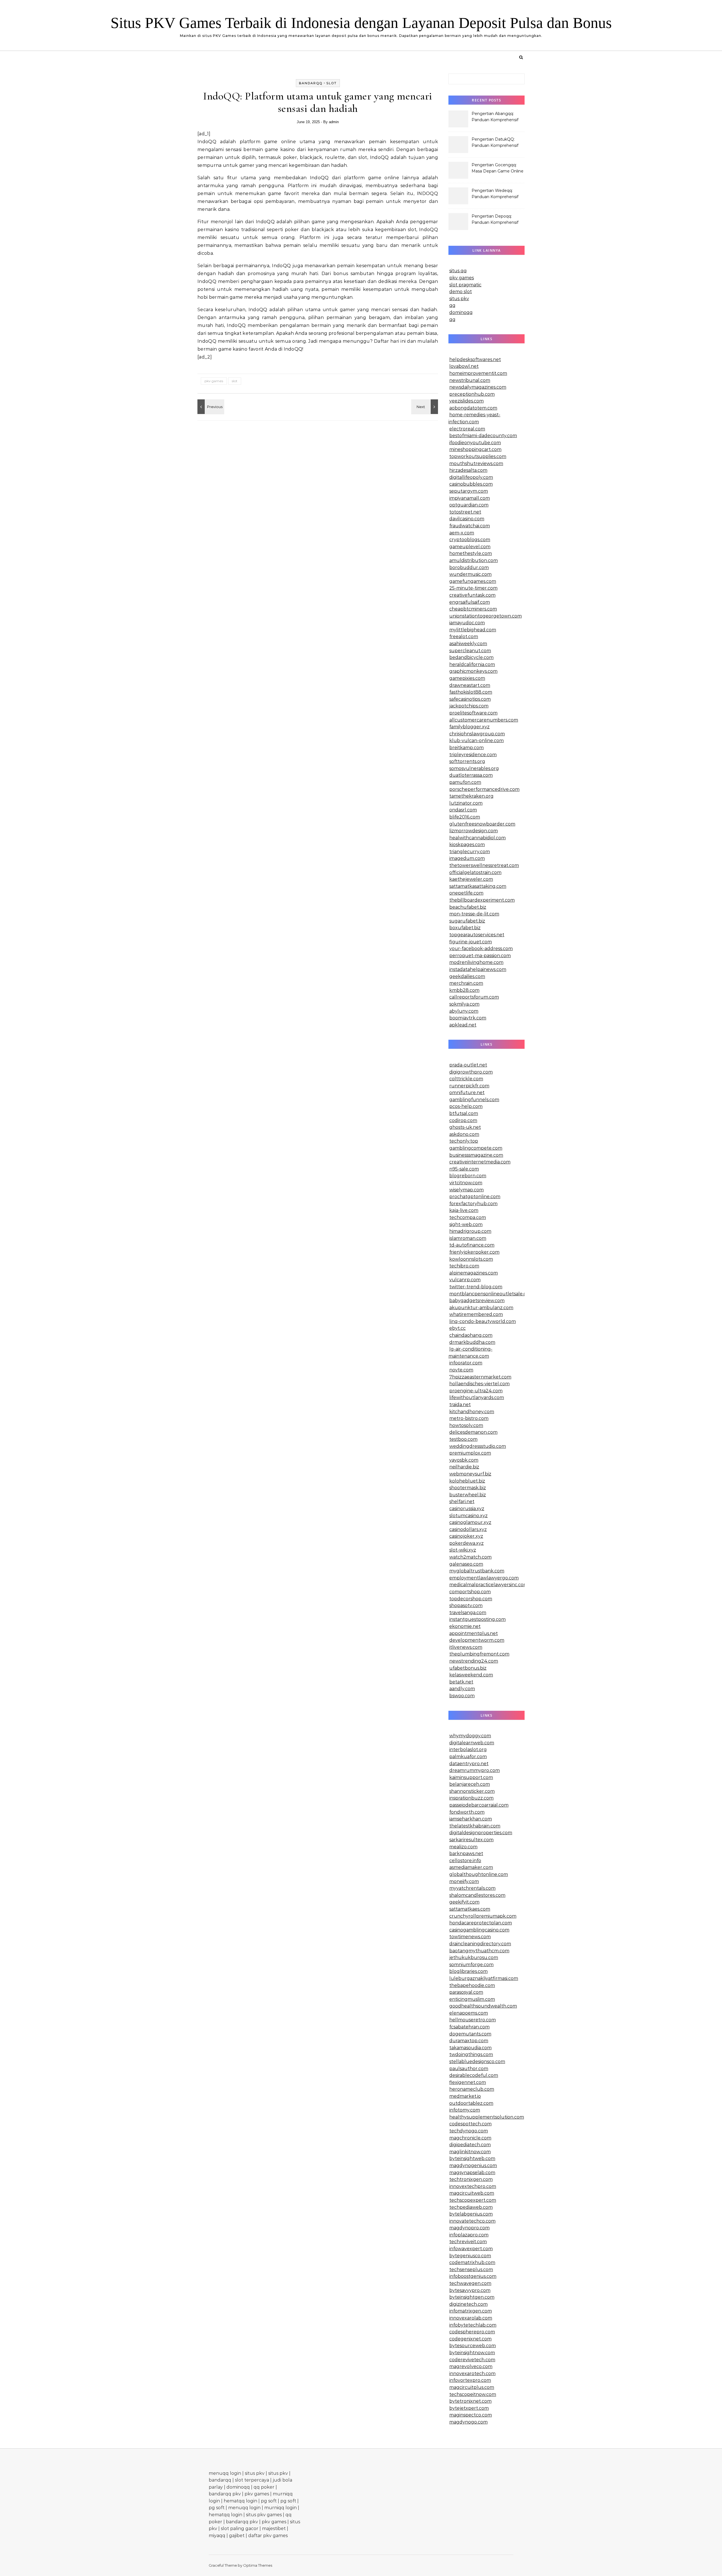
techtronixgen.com (471, 2179)
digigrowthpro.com (471, 1072)
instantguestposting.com (477, 1619)
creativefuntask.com (472, 595)
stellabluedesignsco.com (477, 2062)
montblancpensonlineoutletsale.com (491, 1294)
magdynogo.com (468, 2422)
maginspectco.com (471, 2415)
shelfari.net (462, 1501)
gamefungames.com (473, 581)
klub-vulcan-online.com (476, 741)
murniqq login (280, 2508)
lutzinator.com (466, 803)
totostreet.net (465, 512)
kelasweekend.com (471, 1675)
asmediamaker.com (471, 1867)
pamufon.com (465, 782)
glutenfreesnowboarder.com (482, 824)
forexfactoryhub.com (473, 1204)
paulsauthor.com (469, 2069)
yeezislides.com (466, 401)
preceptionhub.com (472, 394)
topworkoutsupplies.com (478, 456)
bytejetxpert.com (469, 2408)
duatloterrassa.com (471, 775)
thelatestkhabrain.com (475, 1826)
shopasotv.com (466, 1605)
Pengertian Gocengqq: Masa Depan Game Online (498, 168)
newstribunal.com (470, 380)
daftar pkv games (268, 2536)
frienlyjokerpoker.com (474, 1252)
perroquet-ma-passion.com (480, 956)
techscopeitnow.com (473, 2394)
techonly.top (464, 1141)
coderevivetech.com (472, 2360)
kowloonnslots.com (471, 1259)
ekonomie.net (465, 1626)
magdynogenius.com (473, 2166)
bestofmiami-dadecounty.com (483, 436)
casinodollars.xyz (468, 1529)
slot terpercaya (252, 2480)
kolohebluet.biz (467, 1481)
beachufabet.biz (468, 907)
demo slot (461, 292)
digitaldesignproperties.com (481, 1833)
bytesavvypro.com (470, 2290)
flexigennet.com (468, 2082)
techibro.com (464, 1266)
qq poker (264, 2487)
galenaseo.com (466, 1564)
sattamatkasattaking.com (478, 886)
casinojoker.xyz (466, 1536)
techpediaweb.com (471, 2207)
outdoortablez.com (471, 2103)
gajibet (237, 2536)
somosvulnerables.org (474, 768)
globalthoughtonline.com (479, 1874)
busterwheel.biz (468, 1495)
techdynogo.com (469, 2131)
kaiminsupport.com (471, 1777)
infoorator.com (466, 1363)
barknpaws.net (466, 1854)
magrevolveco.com (471, 2366)
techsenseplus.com (471, 2270)
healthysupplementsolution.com (487, 2117)
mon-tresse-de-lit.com (474, 914)
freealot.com (464, 637)
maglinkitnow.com (470, 2152)
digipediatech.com (470, 2145)
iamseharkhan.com (471, 1819)
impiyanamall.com (470, 498)
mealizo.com (463, 1847)
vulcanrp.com (465, 1280)
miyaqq (217, 2536)
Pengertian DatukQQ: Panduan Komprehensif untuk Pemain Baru (495, 143)
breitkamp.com (466, 748)
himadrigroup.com (470, 1231)
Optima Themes (258, 2565)
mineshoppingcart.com (475, 449)
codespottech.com (470, 2124)
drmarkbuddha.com (472, 1342)
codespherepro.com (472, 2332)
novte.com (461, 1370)
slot (235, 381)
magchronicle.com (470, 2138)
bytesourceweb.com (473, 2346)
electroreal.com (467, 429)
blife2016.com (465, 817)
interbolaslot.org (468, 1750)
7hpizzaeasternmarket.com (480, 1377)
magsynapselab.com (472, 2173)
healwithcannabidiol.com (477, 838)
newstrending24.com (474, 1661)
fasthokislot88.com (471, 692)
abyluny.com (464, 1011)
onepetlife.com (466, 893)
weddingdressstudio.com (478, 1446)
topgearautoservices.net (477, 935)
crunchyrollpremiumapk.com (483, 1916)
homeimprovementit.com (478, 373)
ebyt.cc (457, 1328)
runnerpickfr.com (469, 1086)
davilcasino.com (467, 519)
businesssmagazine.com (476, 1155)
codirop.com (463, 1120)
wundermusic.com (470, 574)
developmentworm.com (477, 1640)
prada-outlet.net (468, 1065)
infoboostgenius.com (473, 2276)
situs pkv (459, 299)
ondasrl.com (463, 810)
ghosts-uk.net (465, 1127)
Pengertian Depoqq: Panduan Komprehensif (495, 219)
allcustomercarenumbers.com (484, 720)
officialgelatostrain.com (475, 872)
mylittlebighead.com (473, 630)
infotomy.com (465, 2110)
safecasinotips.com (470, 699)
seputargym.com (469, 491)
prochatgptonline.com (475, 1197)
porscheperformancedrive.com (484, 789)
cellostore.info (465, 1861)
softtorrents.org (467, 761)
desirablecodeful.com (474, 2075)
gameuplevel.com (470, 547)
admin (334, 122)
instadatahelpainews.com (478, 969)
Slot (332, 83)
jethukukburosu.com (474, 1958)
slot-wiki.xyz (463, 1550)
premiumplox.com (470, 1453)
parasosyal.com (466, 1992)
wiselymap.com (466, 1190)
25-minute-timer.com (473, 588)
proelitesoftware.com (473, 713)
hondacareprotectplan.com (481, 1923)
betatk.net (461, 1682)
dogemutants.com (470, 2034)
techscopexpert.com (473, 2200)
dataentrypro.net (469, 1764)
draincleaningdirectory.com (480, 1944)
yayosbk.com (464, 1460)
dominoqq (461, 312)
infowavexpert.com (471, 2249)
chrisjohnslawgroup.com (477, 734)
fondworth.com (467, 1812)
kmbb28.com (464, 990)
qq (452, 305)
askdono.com (464, 1134)
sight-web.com (466, 1224)
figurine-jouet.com (471, 942)
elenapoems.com (469, 2013)
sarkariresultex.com (471, 1840)
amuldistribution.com (474, 560)
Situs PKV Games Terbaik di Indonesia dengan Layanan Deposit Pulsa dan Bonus (361, 23)
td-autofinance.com (472, 1245)
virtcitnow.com (466, 1183)
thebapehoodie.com (472, 1985)
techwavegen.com (470, 2283)
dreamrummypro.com (475, 1770)
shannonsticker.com (472, 1791)
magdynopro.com (469, 2228)
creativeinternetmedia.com (480, 1162)
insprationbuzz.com (471, 1798)
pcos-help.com (466, 1106)
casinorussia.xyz (467, 1509)
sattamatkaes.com (470, 1909)
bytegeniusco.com (470, 2256)
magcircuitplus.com (472, 2387)
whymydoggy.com (470, 1736)
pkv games (214, 381)
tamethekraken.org (471, 796)
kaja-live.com (464, 1210)
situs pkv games (264, 2515)
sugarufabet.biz (467, 921)
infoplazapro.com (469, 2235)
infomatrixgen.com (471, 2311)
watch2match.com (470, 1557)
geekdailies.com (467, 976)
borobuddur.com (469, 567)
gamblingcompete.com (476, 1148)
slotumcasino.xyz (468, 1516)
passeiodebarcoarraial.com (479, 1805)
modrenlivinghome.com (476, 962)
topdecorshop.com (471, 1599)
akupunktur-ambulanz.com (481, 1308)
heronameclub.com (472, 2089)
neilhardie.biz (464, 1467)
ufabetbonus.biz (468, 1668)
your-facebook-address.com (481, 949)
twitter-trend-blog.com (476, 1287)
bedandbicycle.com (471, 657)
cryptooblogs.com (470, 540)
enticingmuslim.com (472, 1999)
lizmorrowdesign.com (474, 831)
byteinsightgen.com (472, 2297)
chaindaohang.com (471, 1335)
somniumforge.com (471, 1965)
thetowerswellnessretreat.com (484, 865)
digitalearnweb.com (472, 1743)
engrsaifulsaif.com (470, 602)
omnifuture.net (467, 1093)
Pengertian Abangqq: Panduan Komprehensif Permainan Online (495, 117)
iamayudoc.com (467, 623)
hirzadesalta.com (468, 470)
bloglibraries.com (468, 1971)
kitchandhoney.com (472, 1412)
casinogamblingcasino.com (479, 1930)
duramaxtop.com (469, 2041)
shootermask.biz (468, 1488)
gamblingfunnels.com (474, 1100)
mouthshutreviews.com (476, 463)
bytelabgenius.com (471, 2214)
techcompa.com (468, 1217)
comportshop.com (470, 1592)
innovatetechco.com (472, 2221)
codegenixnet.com (470, 2339)
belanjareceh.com (470, 1784)
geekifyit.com (464, 1902)
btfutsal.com (464, 1113)
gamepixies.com (467, 678)
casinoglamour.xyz (470, 1522)
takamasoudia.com (470, 2048)
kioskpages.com (467, 845)
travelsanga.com (468, 1613)
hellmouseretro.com (473, 2020)
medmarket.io (465, 2096)
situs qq (458, 271)
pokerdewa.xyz (466, 1543)
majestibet (274, 2529)
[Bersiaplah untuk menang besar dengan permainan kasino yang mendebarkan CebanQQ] (210, 407)
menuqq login (225, 2473)
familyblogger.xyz (469, 727)
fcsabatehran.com (469, 2027)
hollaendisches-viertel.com (479, 1384)
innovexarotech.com (472, 2373)
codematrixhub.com (472, 2262)
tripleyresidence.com (473, 755)
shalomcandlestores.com (477, 1895)
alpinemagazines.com (474, 1273)
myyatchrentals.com (472, 1888)
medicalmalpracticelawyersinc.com (489, 1585)
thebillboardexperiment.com (482, 900)
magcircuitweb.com (472, 2193)
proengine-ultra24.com (476, 1391)
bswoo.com (462, 1696)
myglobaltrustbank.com (477, 1571)
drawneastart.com (470, 685)
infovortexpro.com (470, 2380)
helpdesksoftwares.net (475, 359)
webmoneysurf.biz (470, 1474)
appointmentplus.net (474, 1633)
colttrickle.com (466, 1079)
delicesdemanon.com (473, 1432)
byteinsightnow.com (472, 2353)
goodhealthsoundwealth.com (483, 2006)
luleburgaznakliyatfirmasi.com (484, 1978)
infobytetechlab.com (473, 2325)
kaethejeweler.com (471, 879)
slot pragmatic (465, 285)
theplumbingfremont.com (479, 1654)
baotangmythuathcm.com (479, 1951)
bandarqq (311, 83)
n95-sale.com (464, 1169)
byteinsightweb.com (472, 2158)
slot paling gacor (240, 2529)
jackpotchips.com (469, 706)
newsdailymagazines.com (478, 387)
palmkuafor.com (468, 1757)
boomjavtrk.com (468, 1018)
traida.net (460, 1405)
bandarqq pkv (225, 2494)
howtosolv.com (466, 1425)
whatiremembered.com (476, 1314)
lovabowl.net (464, 366)
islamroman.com (468, 1238)
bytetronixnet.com (470, 2401)
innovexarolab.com (471, 2318)
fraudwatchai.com (470, 526)
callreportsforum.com (474, 997)
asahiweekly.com (468, 644)
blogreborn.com (468, 1176)
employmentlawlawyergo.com (484, 1578)
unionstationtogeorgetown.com (486, 616)
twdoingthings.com (471, 2054)
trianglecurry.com (470, 852)
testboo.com (463, 1439)
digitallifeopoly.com (471, 477)
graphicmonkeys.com (473, 671)
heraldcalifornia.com (472, 664)
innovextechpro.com (473, 2186)
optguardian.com (469, 505)
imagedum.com (467, 858)
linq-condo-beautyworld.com (483, 1321)
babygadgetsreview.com (477, 1301)
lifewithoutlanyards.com (477, 1397)
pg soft (269, 2501)
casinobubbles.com (471, 484)
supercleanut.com (470, 651)
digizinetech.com (468, 2304)
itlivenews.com (466, 1647)
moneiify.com (464, 1881)
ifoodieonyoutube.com (475, 443)
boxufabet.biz (465, 928)
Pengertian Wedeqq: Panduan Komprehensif (495, 194)
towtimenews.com (470, 1937)
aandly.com (462, 1689)
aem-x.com (462, 533)
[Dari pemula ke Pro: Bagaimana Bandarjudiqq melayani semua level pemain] (425, 407)
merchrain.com (466, 983)
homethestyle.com (471, 553)
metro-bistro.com (469, 1418)
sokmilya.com (464, 1004)
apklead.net (463, 1025)
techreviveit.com (468, 2242)
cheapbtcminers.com (473, 609)
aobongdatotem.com (473, 408)
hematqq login (240, 2501)
